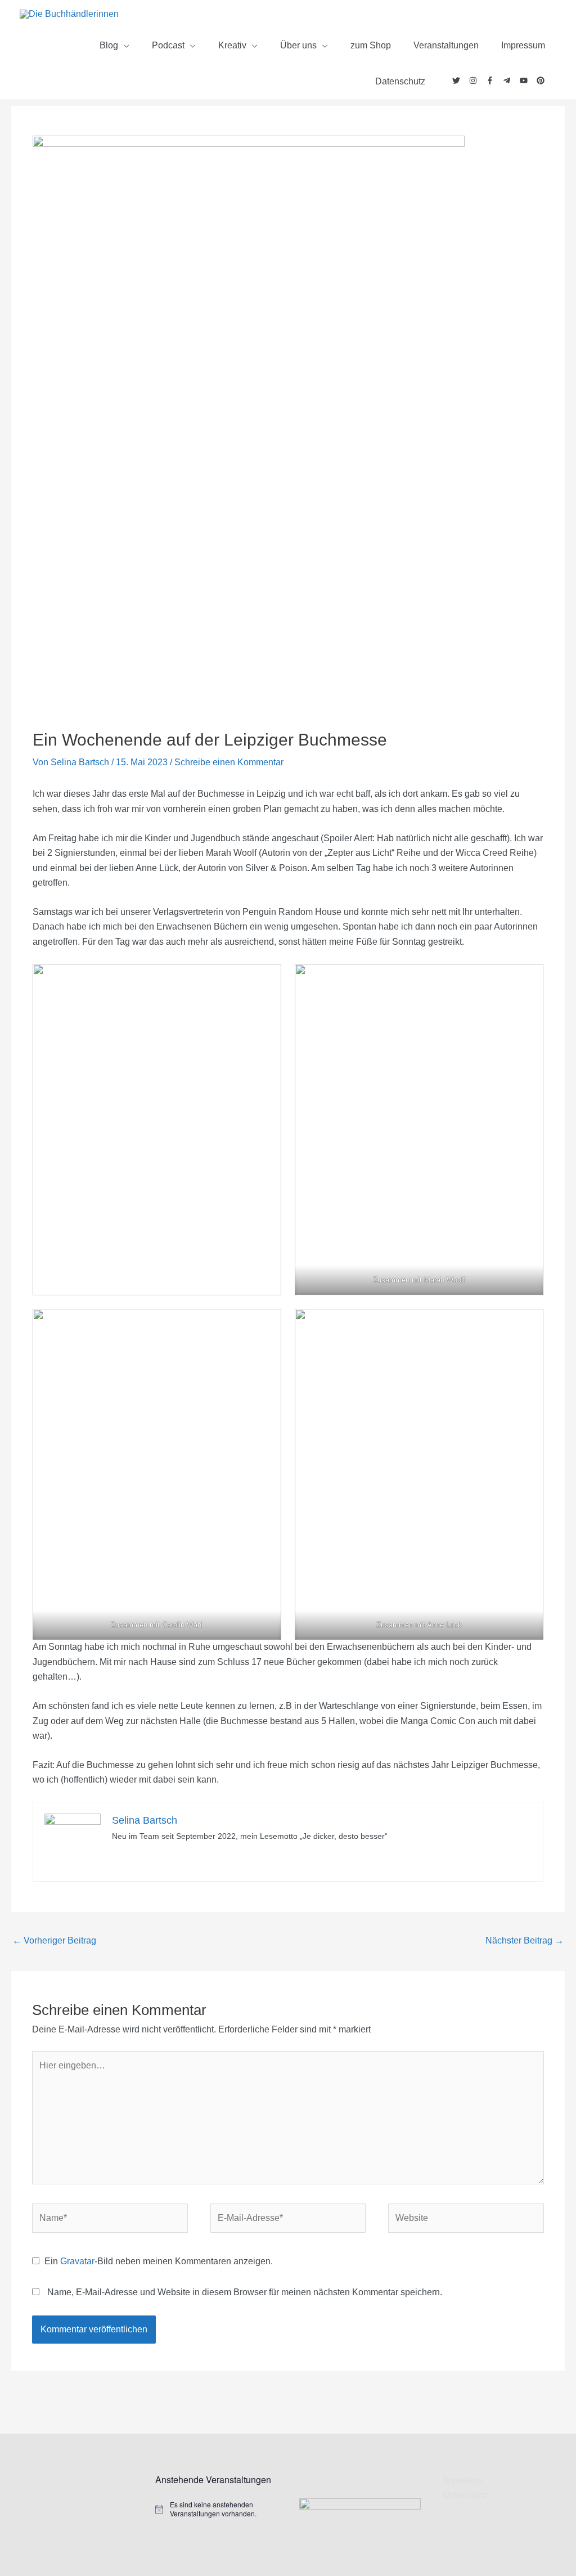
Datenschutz (465, 2495)
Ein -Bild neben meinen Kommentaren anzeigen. (159, 2261)
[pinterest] (541, 80)
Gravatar (77, 2261)
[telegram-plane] (511, 80)
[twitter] (461, 80)
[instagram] (478, 80)
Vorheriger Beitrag (54, 1940)
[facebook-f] (494, 80)
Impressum (463, 2480)
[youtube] (528, 80)
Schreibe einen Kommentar (229, 762)
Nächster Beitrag (525, 1940)
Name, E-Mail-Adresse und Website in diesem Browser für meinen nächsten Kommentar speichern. (245, 2292)
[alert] (216, 2509)
